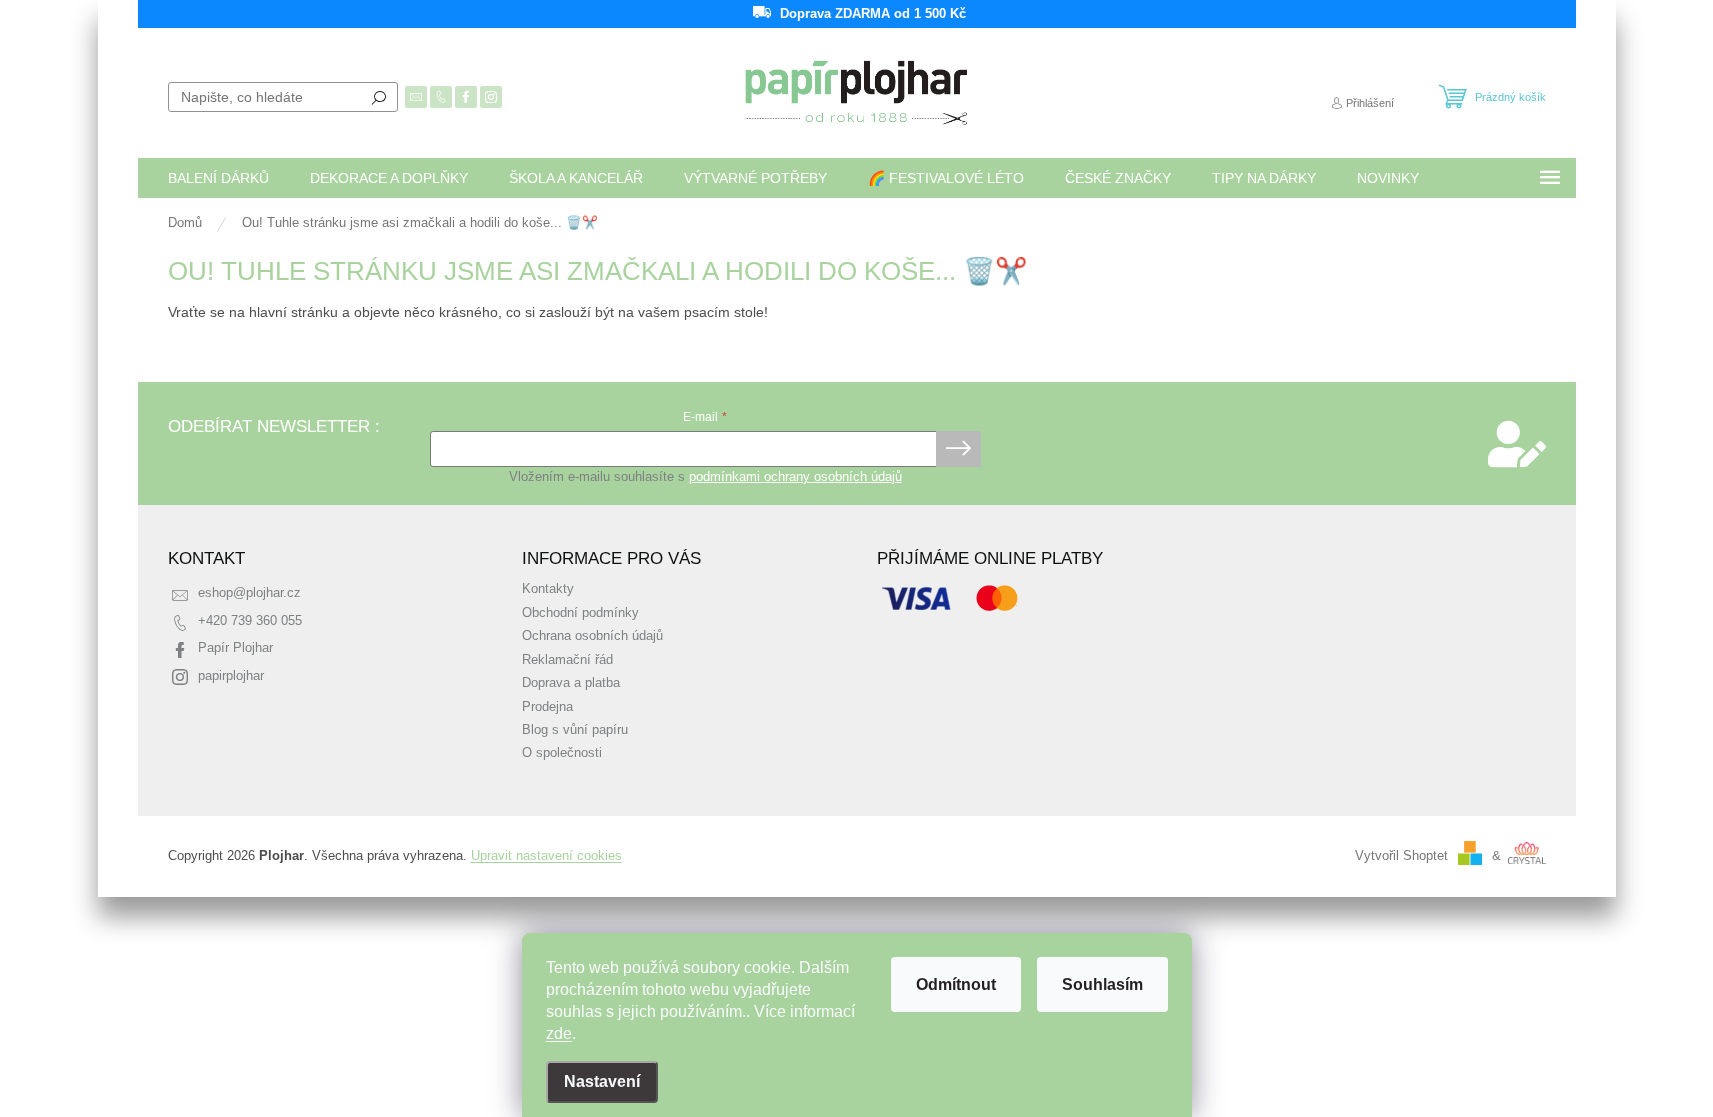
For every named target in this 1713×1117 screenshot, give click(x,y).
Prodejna (547, 707)
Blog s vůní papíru (575, 730)
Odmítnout (956, 984)
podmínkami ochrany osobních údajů (795, 477)
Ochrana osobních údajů (592, 636)
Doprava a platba (571, 683)
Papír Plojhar (235, 648)
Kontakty (548, 589)
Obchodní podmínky (580, 613)
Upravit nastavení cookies (546, 856)
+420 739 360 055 (250, 621)
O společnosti (562, 753)
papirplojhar (231, 676)
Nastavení (602, 1081)
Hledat (379, 97)
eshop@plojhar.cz (249, 593)
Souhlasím (1102, 984)
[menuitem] (218, 178)
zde (559, 1033)
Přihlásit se (958, 449)
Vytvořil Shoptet (1401, 856)
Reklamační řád (567, 660)
